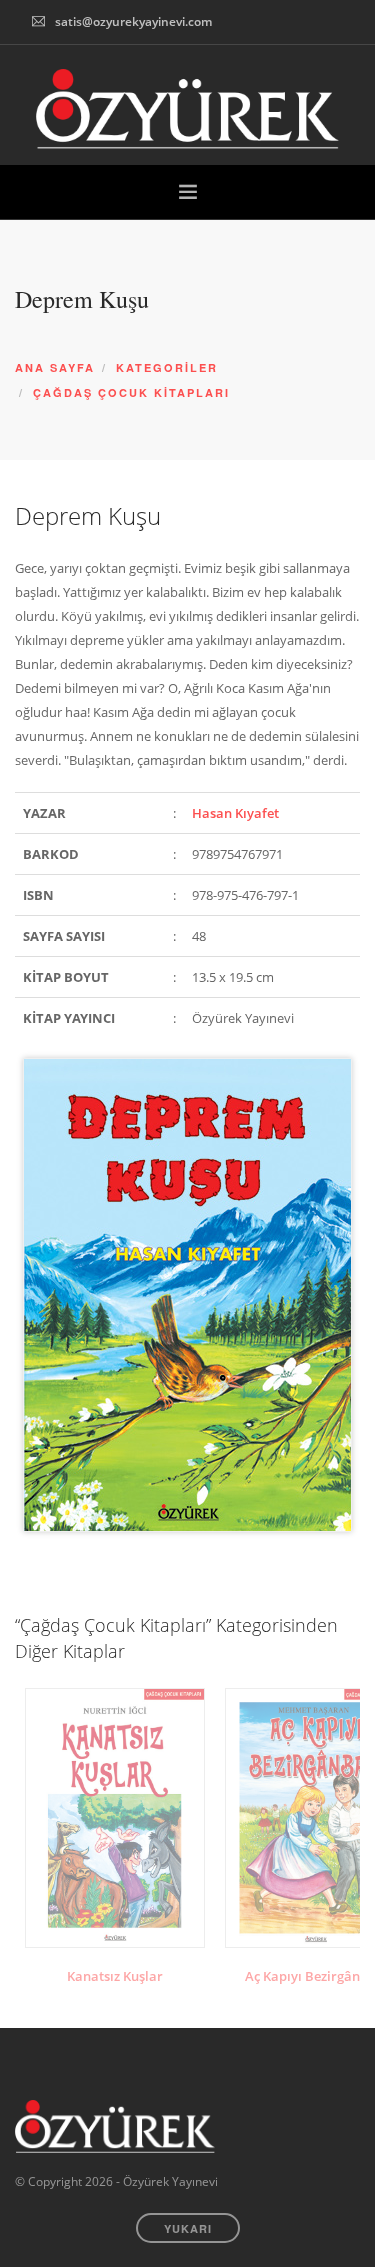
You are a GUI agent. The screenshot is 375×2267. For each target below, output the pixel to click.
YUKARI (188, 2228)
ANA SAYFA (55, 367)
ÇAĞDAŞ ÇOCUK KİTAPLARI (131, 392)
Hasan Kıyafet (235, 813)
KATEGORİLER (167, 367)
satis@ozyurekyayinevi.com (133, 21)
